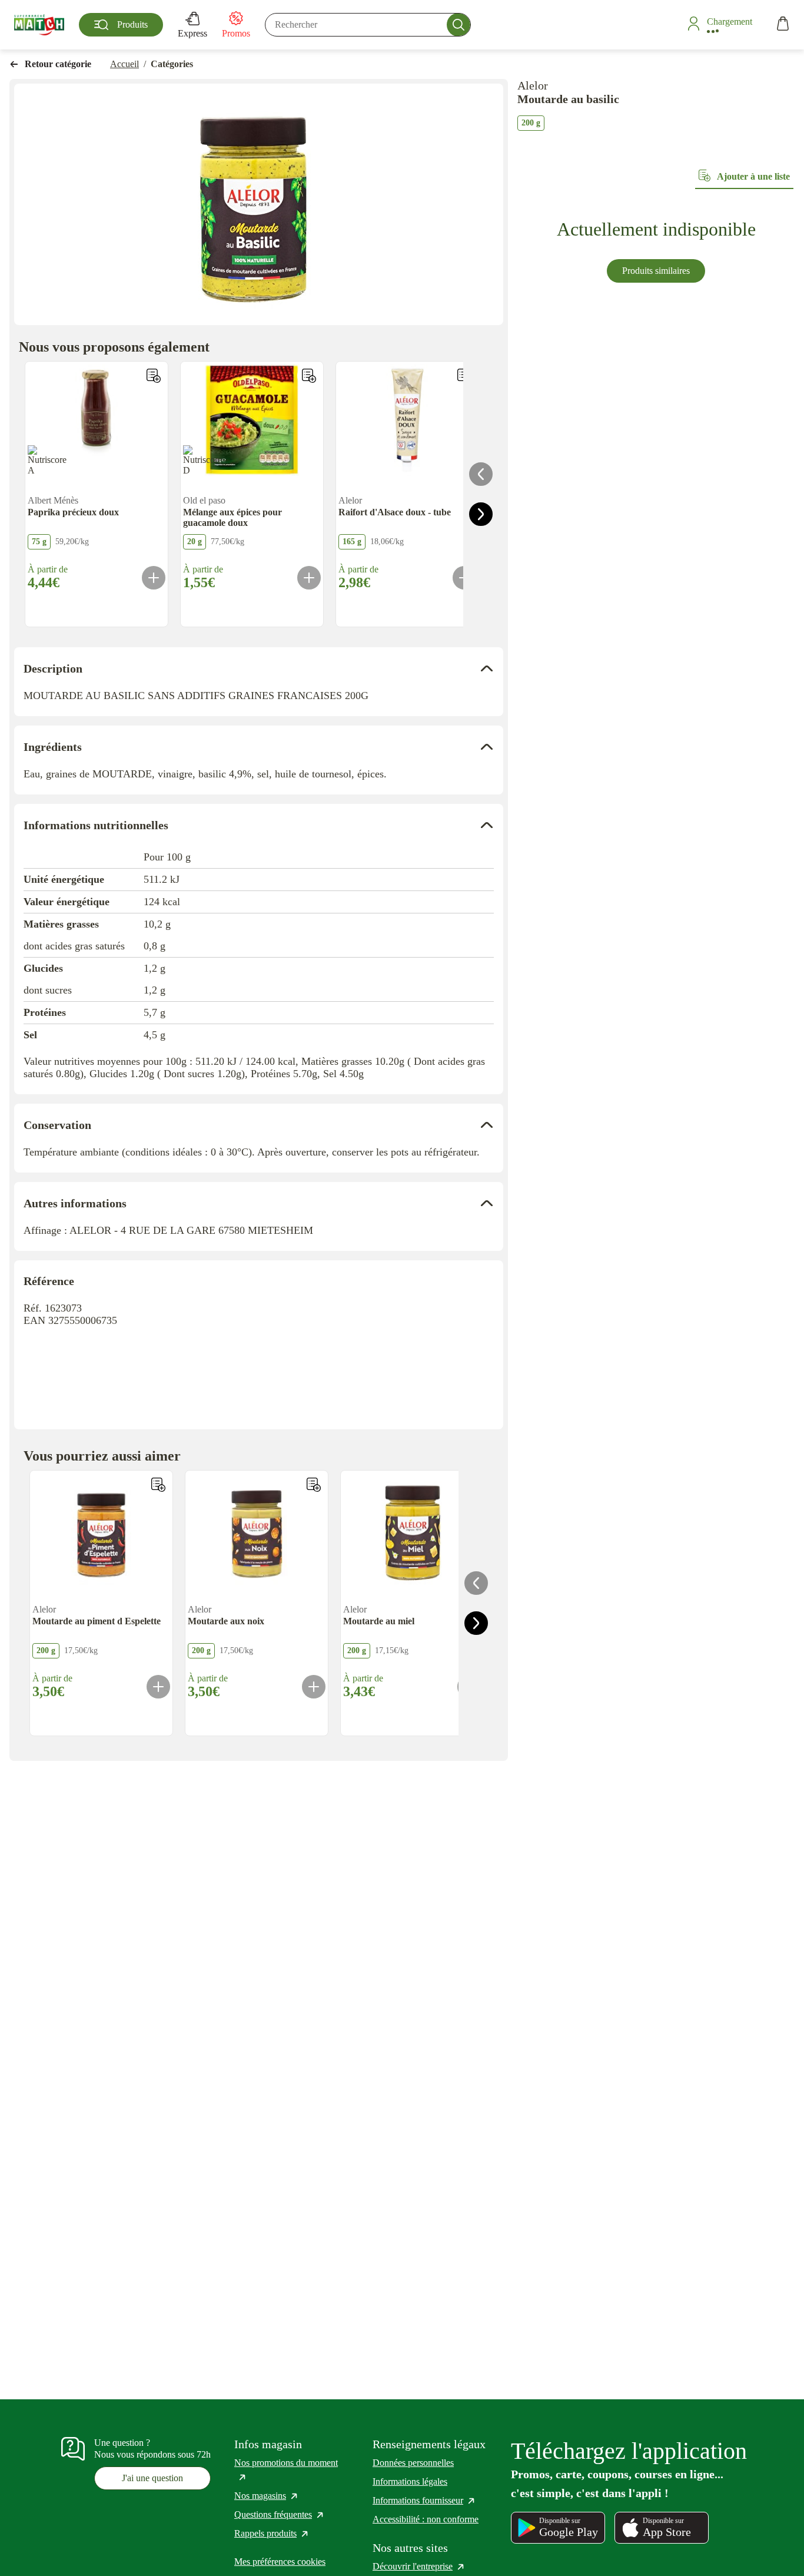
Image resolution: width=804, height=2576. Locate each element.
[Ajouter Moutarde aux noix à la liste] (314, 1485)
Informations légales (410, 2481)
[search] (368, 25)
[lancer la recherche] (459, 25)
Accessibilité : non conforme (426, 2519)
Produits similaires (656, 271)
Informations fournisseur (424, 2500)
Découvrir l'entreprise (419, 2566)
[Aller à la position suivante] (481, 514)
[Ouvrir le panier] (783, 25)
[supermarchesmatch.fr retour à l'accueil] (39, 25)
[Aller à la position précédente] (481, 474)
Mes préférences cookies (280, 2562)
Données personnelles (413, 2463)
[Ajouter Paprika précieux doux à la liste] (154, 376)
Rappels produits (272, 2533)
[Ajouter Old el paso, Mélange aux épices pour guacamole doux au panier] (309, 578)
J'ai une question (152, 2478)
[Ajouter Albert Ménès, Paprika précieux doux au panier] (154, 578)
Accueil (124, 64)
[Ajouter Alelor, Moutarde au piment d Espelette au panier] (158, 1687)
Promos (236, 33)
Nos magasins (267, 2496)
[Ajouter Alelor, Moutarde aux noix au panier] (314, 1687)
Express (192, 33)
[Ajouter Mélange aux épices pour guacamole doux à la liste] (309, 376)
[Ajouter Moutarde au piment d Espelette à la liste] (158, 1485)
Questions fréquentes (280, 2514)
